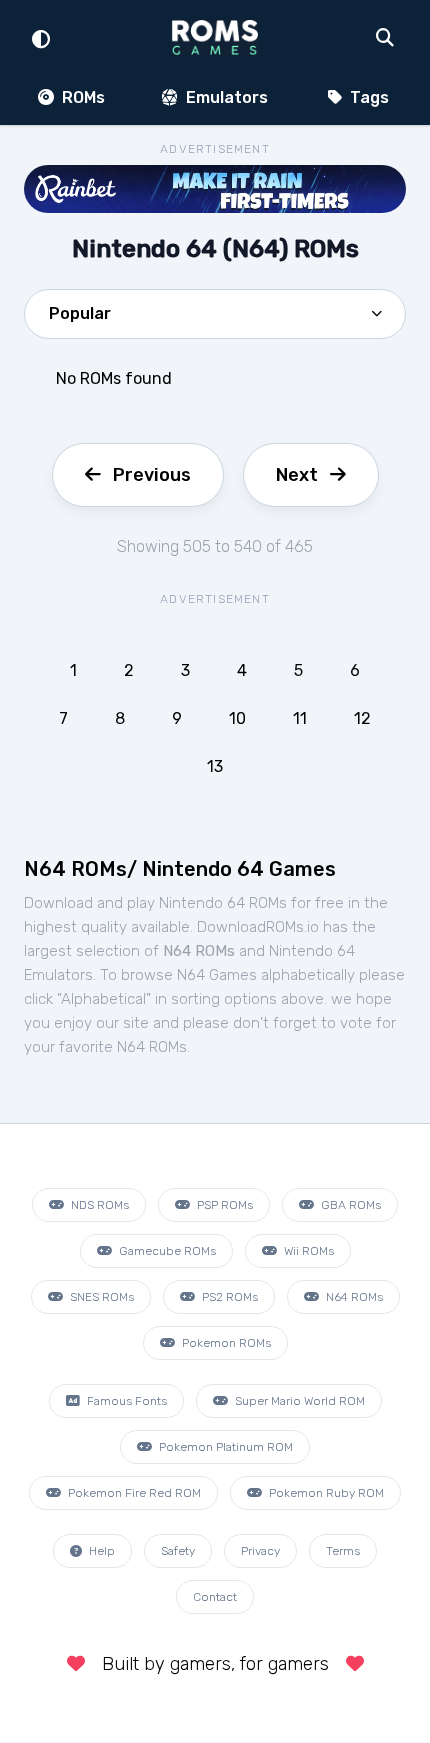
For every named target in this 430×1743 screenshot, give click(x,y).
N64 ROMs (353, 1297)
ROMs (81, 97)
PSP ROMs (223, 1205)
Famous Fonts (125, 1401)
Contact (215, 1597)
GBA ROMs (349, 1205)
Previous (152, 475)
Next (297, 475)
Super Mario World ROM (298, 1401)
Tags (367, 97)
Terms (343, 1551)
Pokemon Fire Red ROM (133, 1493)
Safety (178, 1551)
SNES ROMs (100, 1297)
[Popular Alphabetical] (215, 320)
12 (362, 718)
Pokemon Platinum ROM (224, 1447)
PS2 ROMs (228, 1297)
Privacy (260, 1551)
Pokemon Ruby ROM (325, 1493)
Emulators (225, 97)
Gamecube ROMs (166, 1251)
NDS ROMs (98, 1205)
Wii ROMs (307, 1251)
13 (215, 766)
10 (237, 718)
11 (300, 718)
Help (100, 1551)
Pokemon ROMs (225, 1343)
